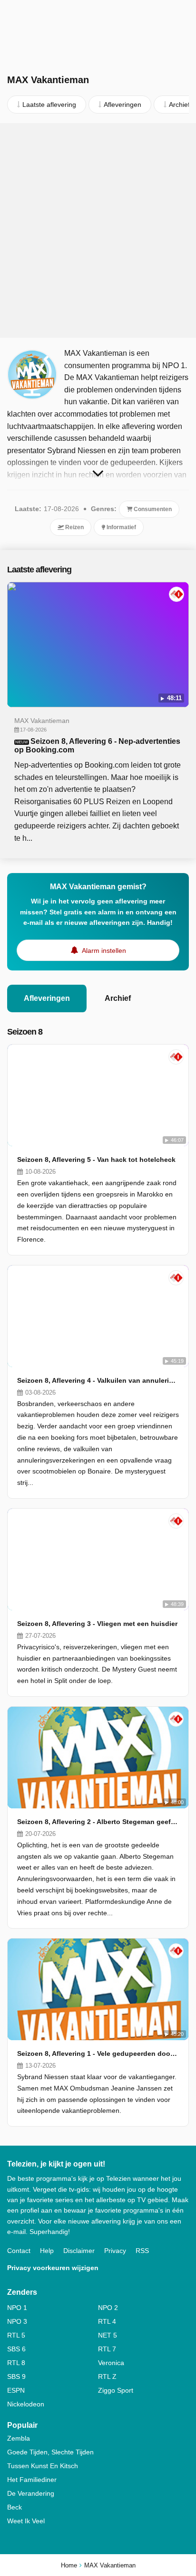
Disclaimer (79, 2251)
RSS (142, 2251)
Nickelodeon (26, 2404)
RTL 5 (16, 2335)
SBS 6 (16, 2349)
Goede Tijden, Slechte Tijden (50, 2452)
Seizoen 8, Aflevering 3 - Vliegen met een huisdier (97, 1624)
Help (47, 2251)
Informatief (121, 527)
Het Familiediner (32, 2480)
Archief (118, 998)
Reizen (74, 527)
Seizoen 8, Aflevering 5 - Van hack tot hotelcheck (96, 1160)
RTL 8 (16, 2363)
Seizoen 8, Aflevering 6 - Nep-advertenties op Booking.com (97, 746)
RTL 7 (107, 2349)
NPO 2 (108, 2308)
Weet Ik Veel (26, 2521)
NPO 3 (17, 2321)
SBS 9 (16, 2376)
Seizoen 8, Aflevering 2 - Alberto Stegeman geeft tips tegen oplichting (98, 1822)
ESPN (16, 2390)
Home (69, 2565)
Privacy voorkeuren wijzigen (53, 2268)
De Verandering (31, 2493)
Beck (15, 2507)
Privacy (115, 2251)
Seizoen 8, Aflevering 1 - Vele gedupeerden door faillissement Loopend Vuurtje (98, 2053)
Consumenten (152, 509)
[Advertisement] (98, 230)
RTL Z (107, 2376)
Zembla (19, 2438)
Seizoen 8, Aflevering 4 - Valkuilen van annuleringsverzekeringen (98, 1380)
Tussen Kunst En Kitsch (43, 2466)
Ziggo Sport (116, 2390)
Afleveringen (47, 998)
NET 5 (108, 2335)
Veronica (111, 2363)
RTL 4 (107, 2321)
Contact (19, 2251)
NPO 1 (17, 2308)
